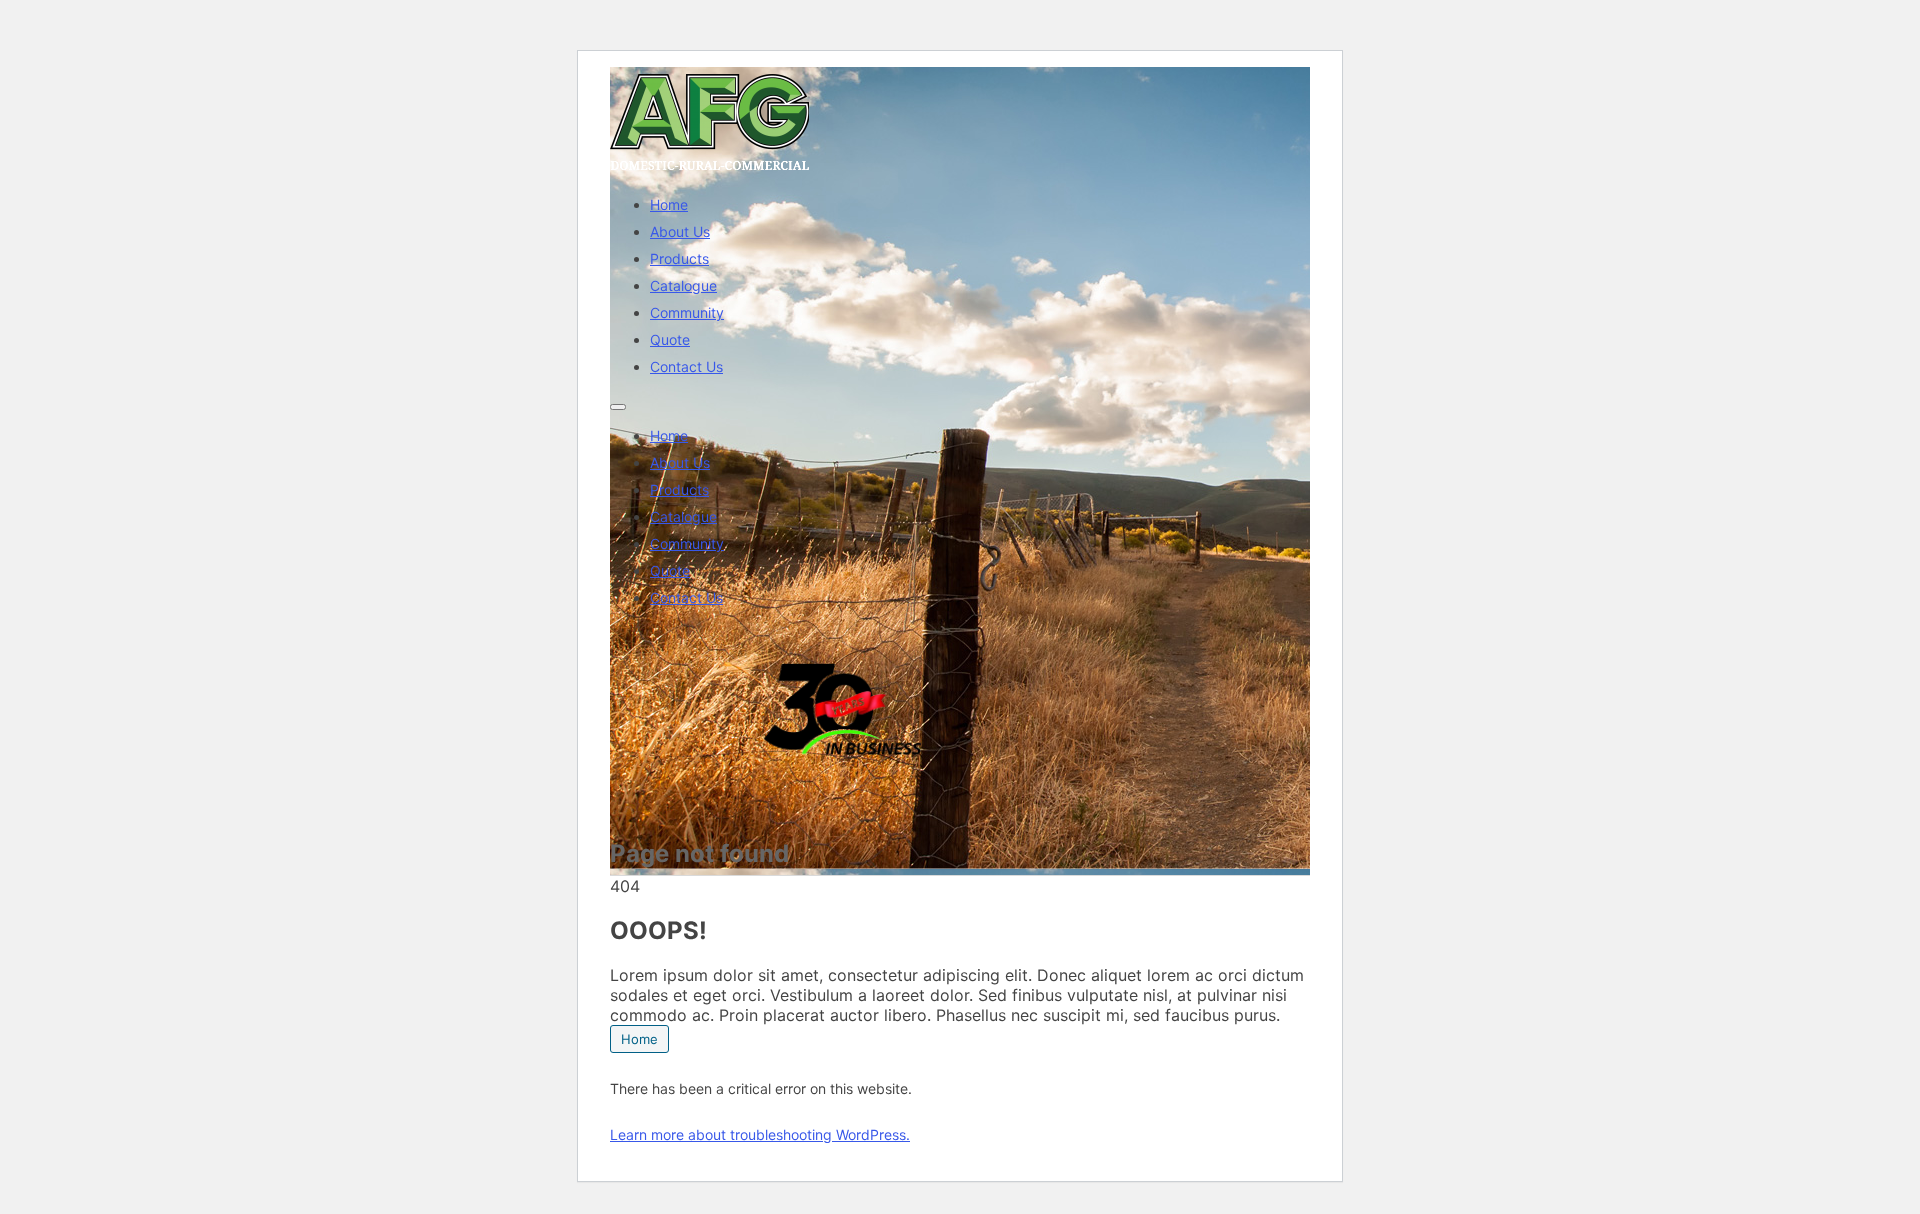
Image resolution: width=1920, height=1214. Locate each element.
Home (669, 204)
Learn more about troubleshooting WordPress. (760, 1134)
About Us (680, 231)
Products (679, 258)
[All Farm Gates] (710, 170)
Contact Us (686, 366)
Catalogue (683, 285)
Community (687, 312)
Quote (670, 339)
